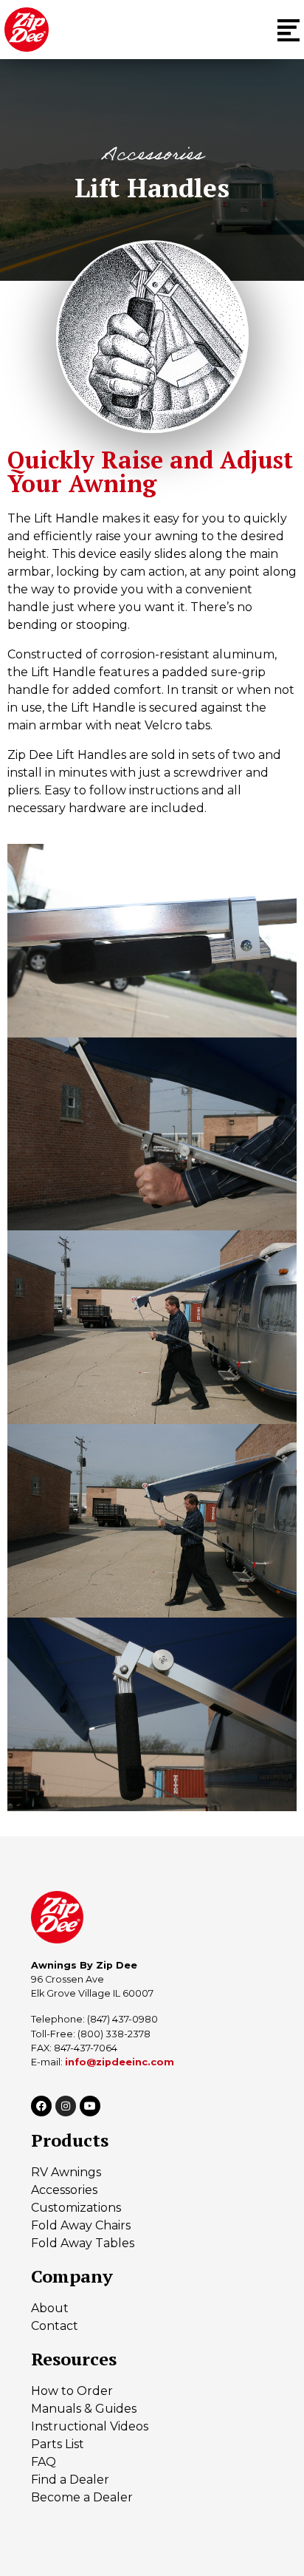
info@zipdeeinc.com (120, 2062)
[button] (289, 30)
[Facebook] (41, 2106)
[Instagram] (66, 2106)
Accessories (152, 157)
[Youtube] (90, 2106)
